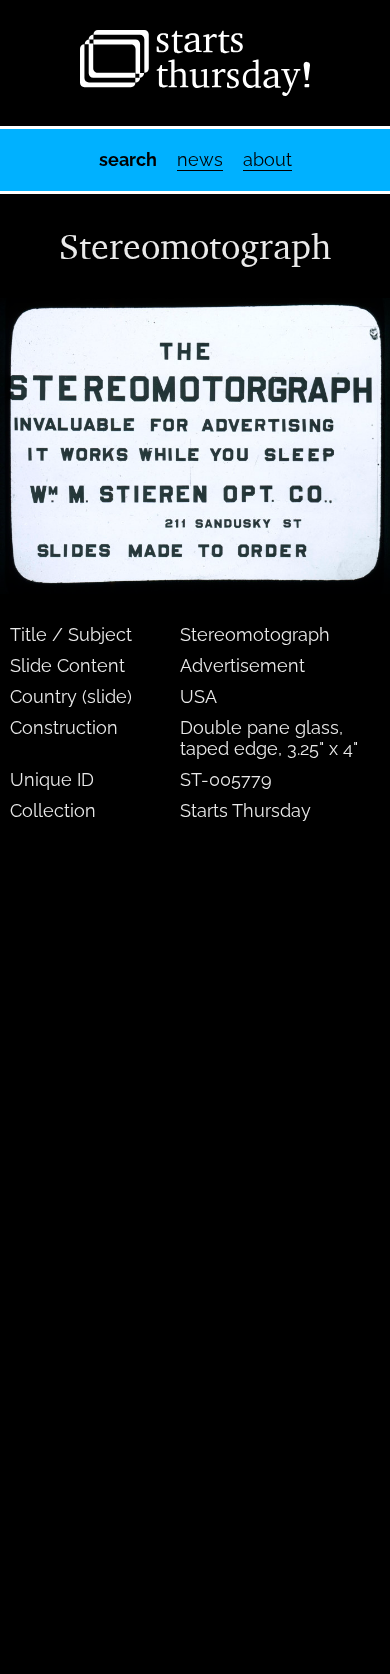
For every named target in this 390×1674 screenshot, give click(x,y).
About (267, 159)
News (200, 159)
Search (128, 159)
